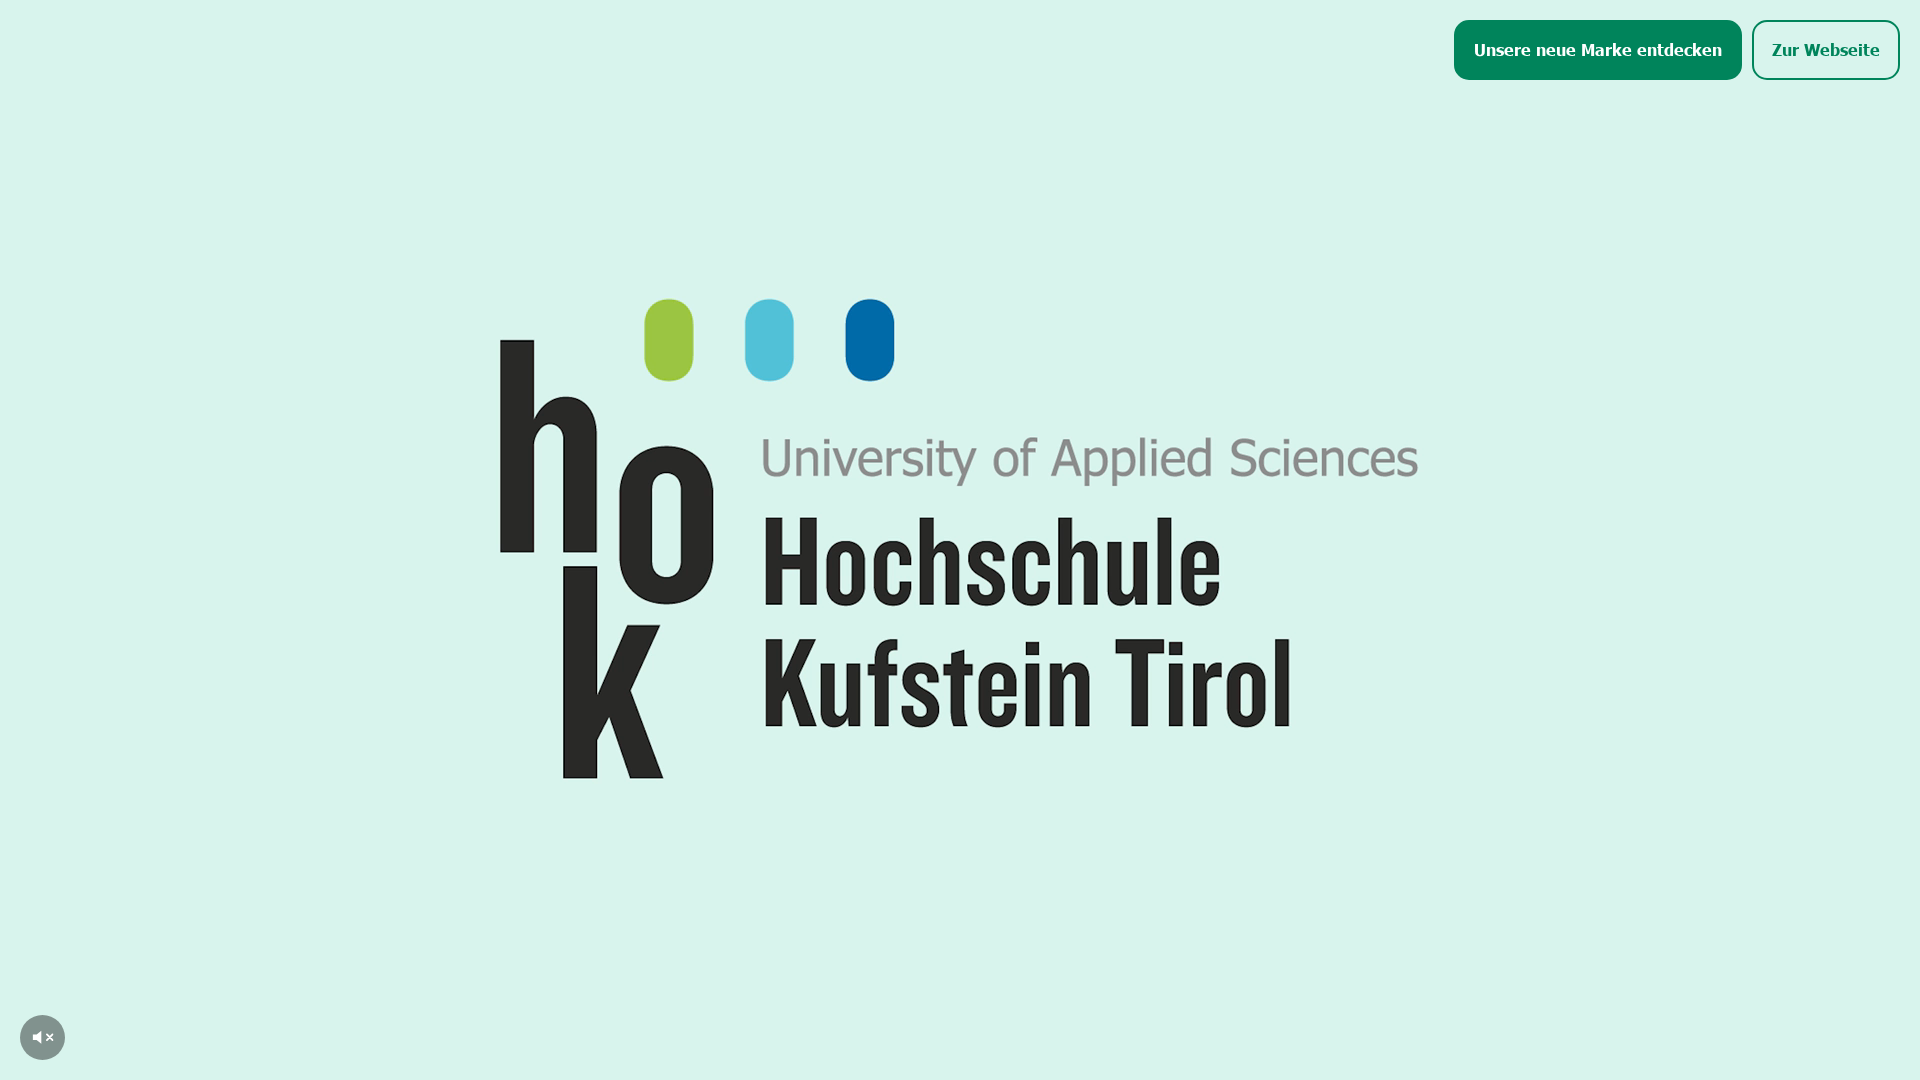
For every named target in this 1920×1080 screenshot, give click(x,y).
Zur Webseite (1826, 49)
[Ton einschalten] (42, 1037)
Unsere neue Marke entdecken (1598, 49)
